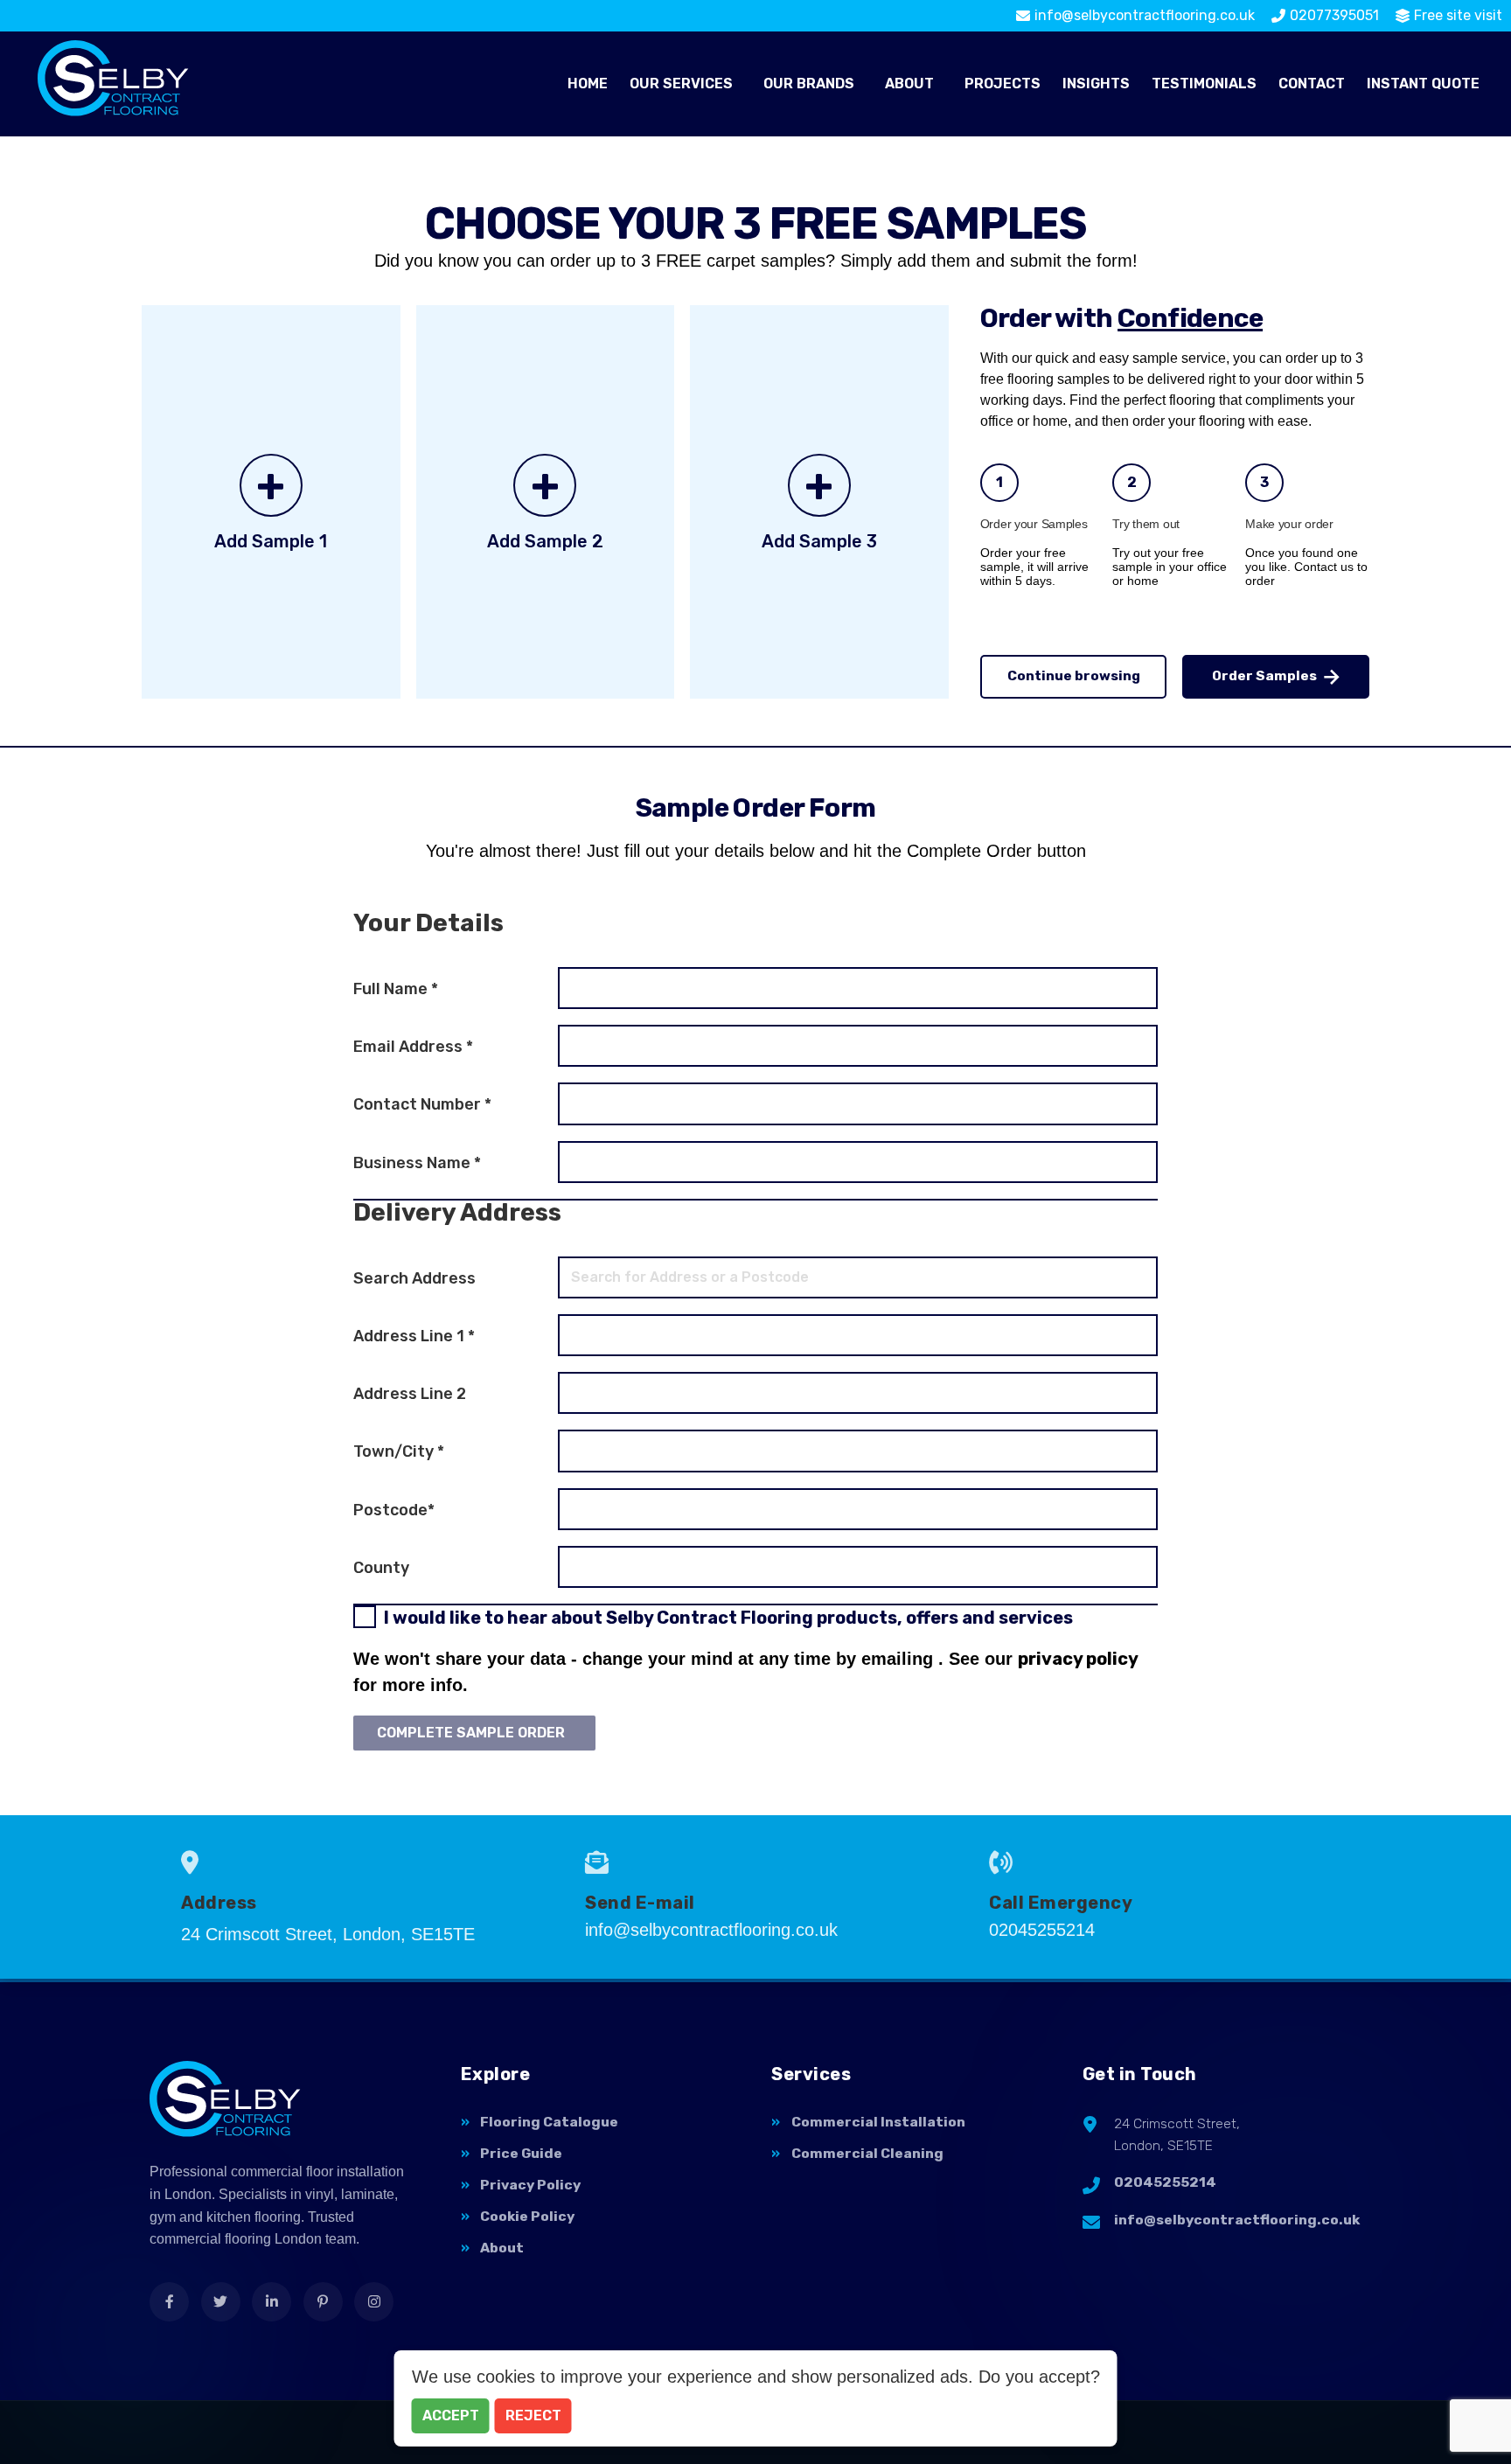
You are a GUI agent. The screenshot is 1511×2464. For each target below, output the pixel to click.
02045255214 (1165, 2182)
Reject (533, 2415)
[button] (686, 84)
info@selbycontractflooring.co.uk (1237, 2220)
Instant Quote (1423, 84)
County (381, 1568)
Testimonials (1204, 84)
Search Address (414, 1278)
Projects (1003, 84)
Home (588, 84)
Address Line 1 (414, 1336)
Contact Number (422, 1104)
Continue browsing (1074, 676)
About (909, 84)
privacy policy (1078, 1659)
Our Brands (809, 84)
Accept (451, 2415)
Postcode (394, 1510)
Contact (1312, 84)
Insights (1096, 84)
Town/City (399, 1451)
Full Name (396, 989)
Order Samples (1264, 676)
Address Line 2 (410, 1394)
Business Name (417, 1163)
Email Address (413, 1047)
